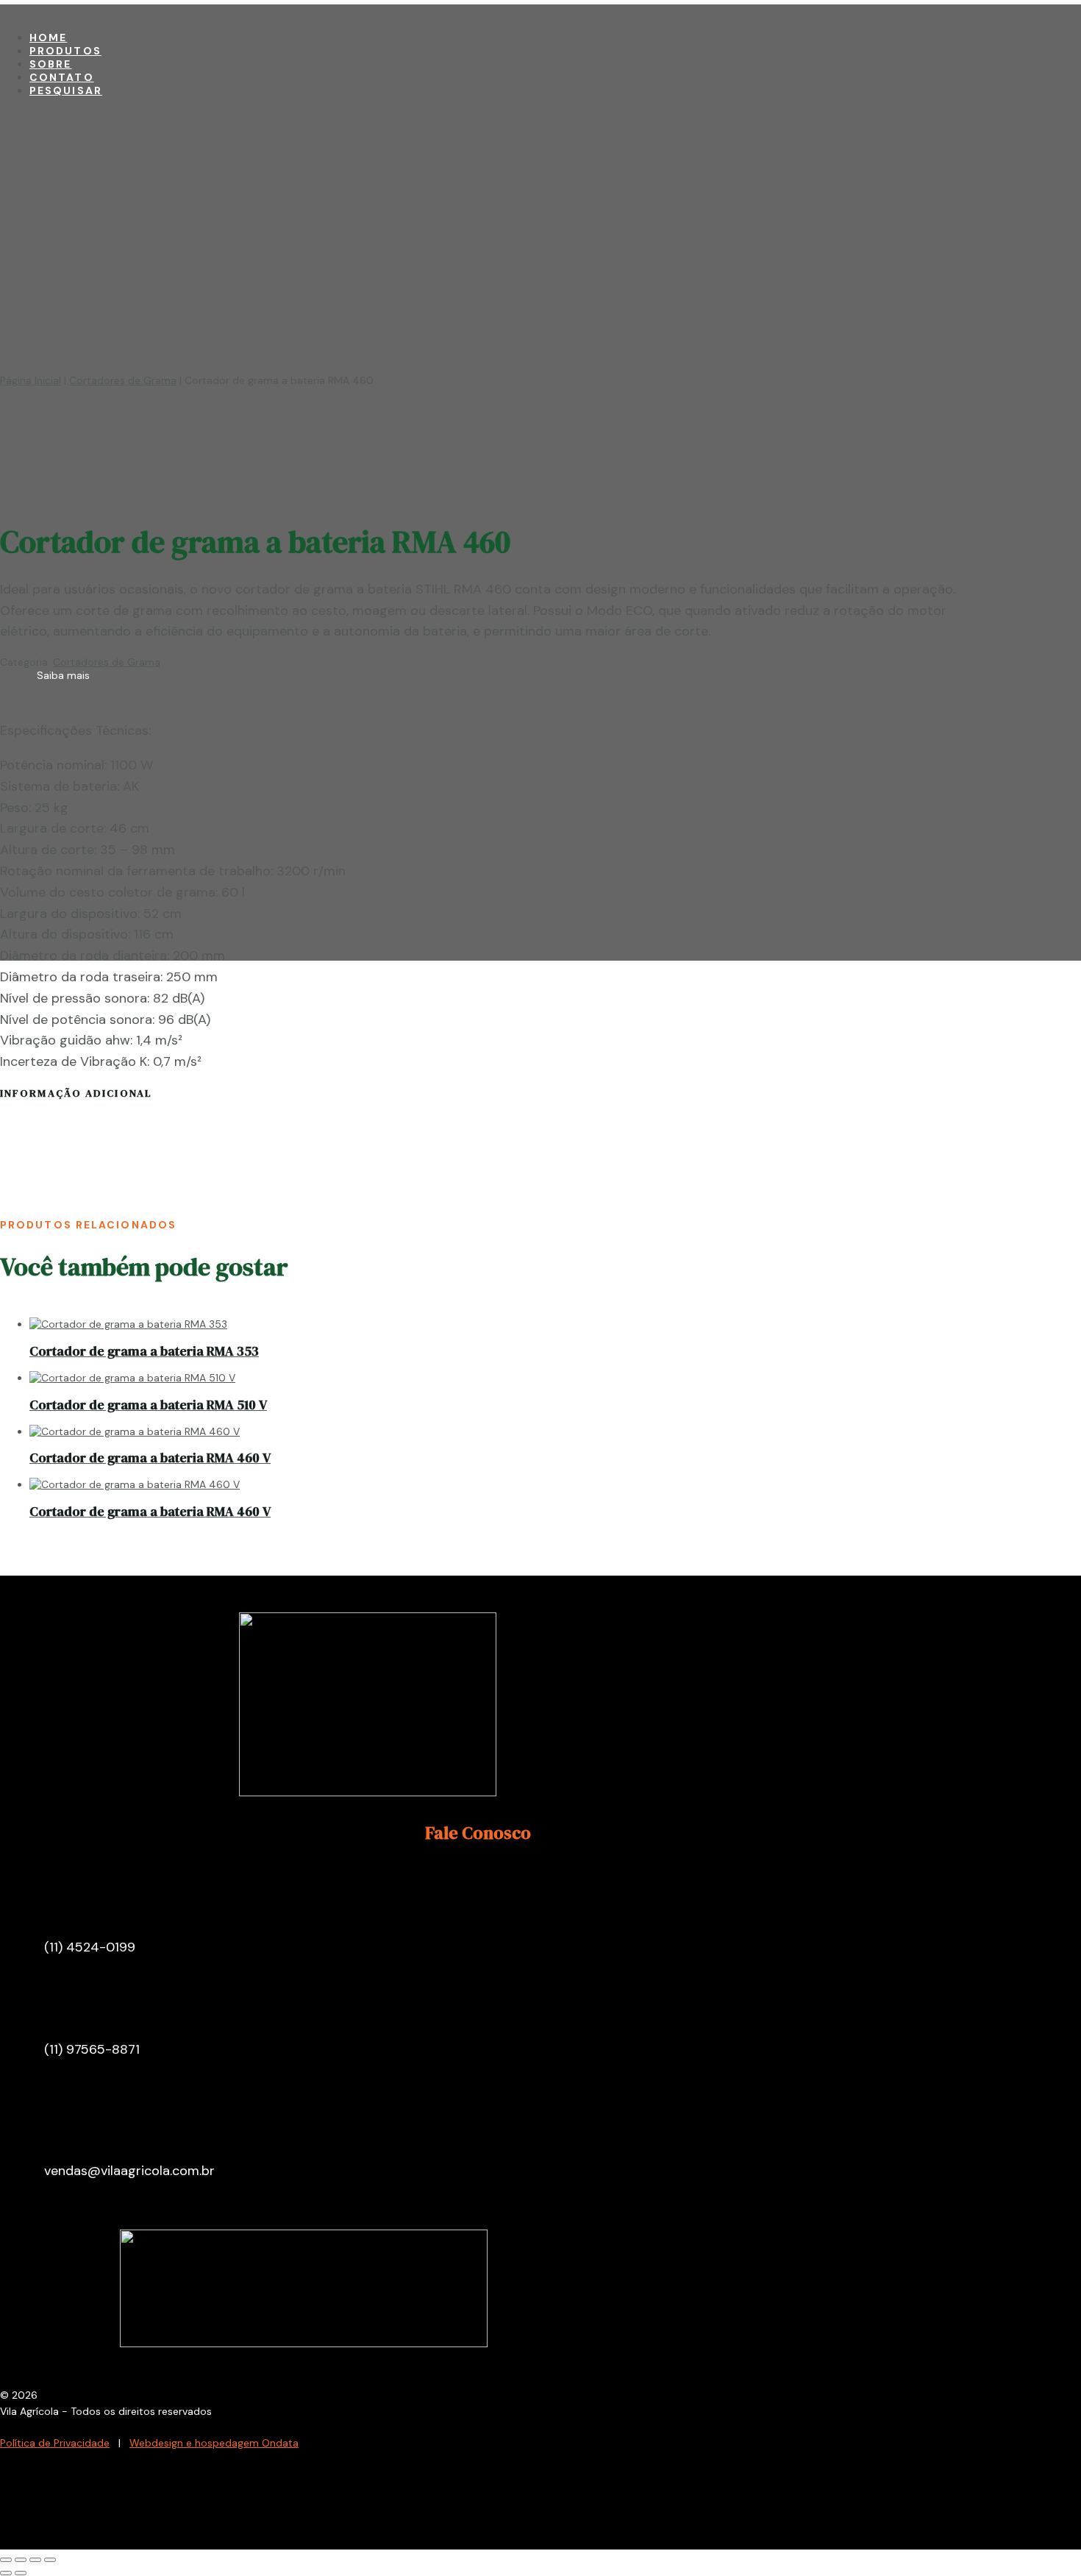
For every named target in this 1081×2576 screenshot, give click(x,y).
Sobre (51, 64)
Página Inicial (31, 380)
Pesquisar (66, 90)
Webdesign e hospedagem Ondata (214, 2443)
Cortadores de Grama (123, 380)
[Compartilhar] (35, 2560)
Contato (62, 77)
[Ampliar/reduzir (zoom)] (6, 2560)
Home (48, 38)
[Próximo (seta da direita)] (21, 2573)
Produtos (65, 51)
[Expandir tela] (21, 2560)
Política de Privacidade (55, 2443)
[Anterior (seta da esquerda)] (6, 2573)
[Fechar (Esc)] (50, 2560)
